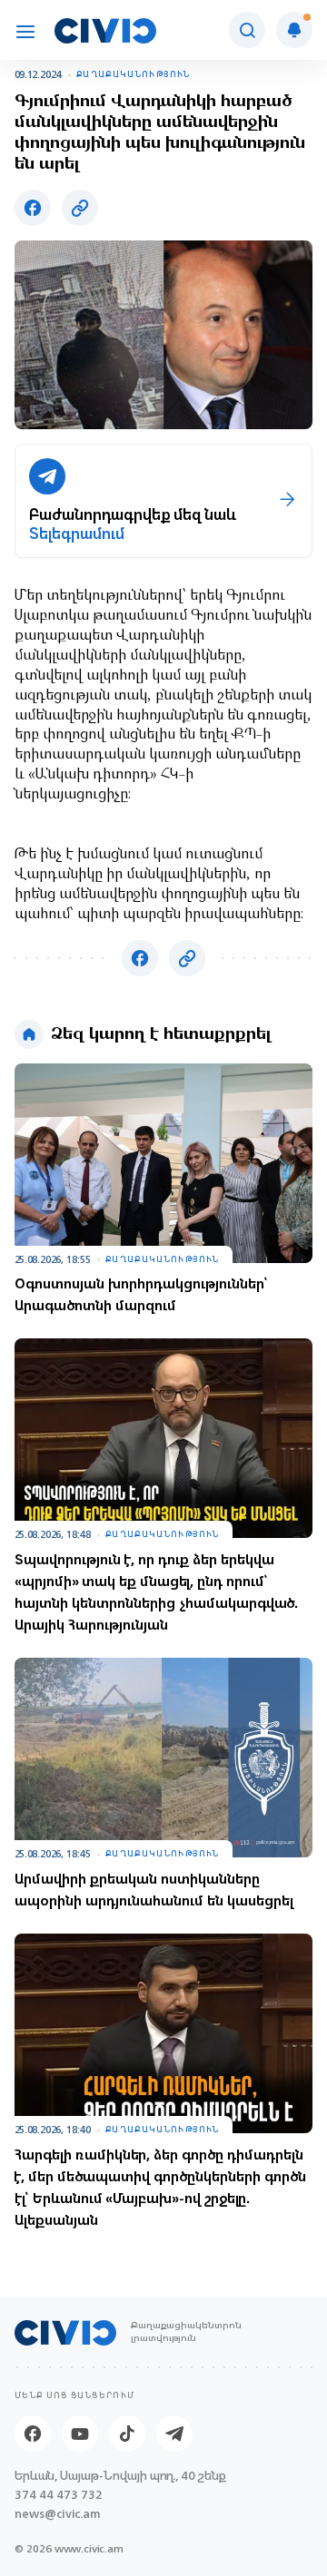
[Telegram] (174, 2434)
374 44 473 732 (59, 2495)
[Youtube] (80, 2434)
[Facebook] (33, 2434)
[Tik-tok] (127, 2434)
